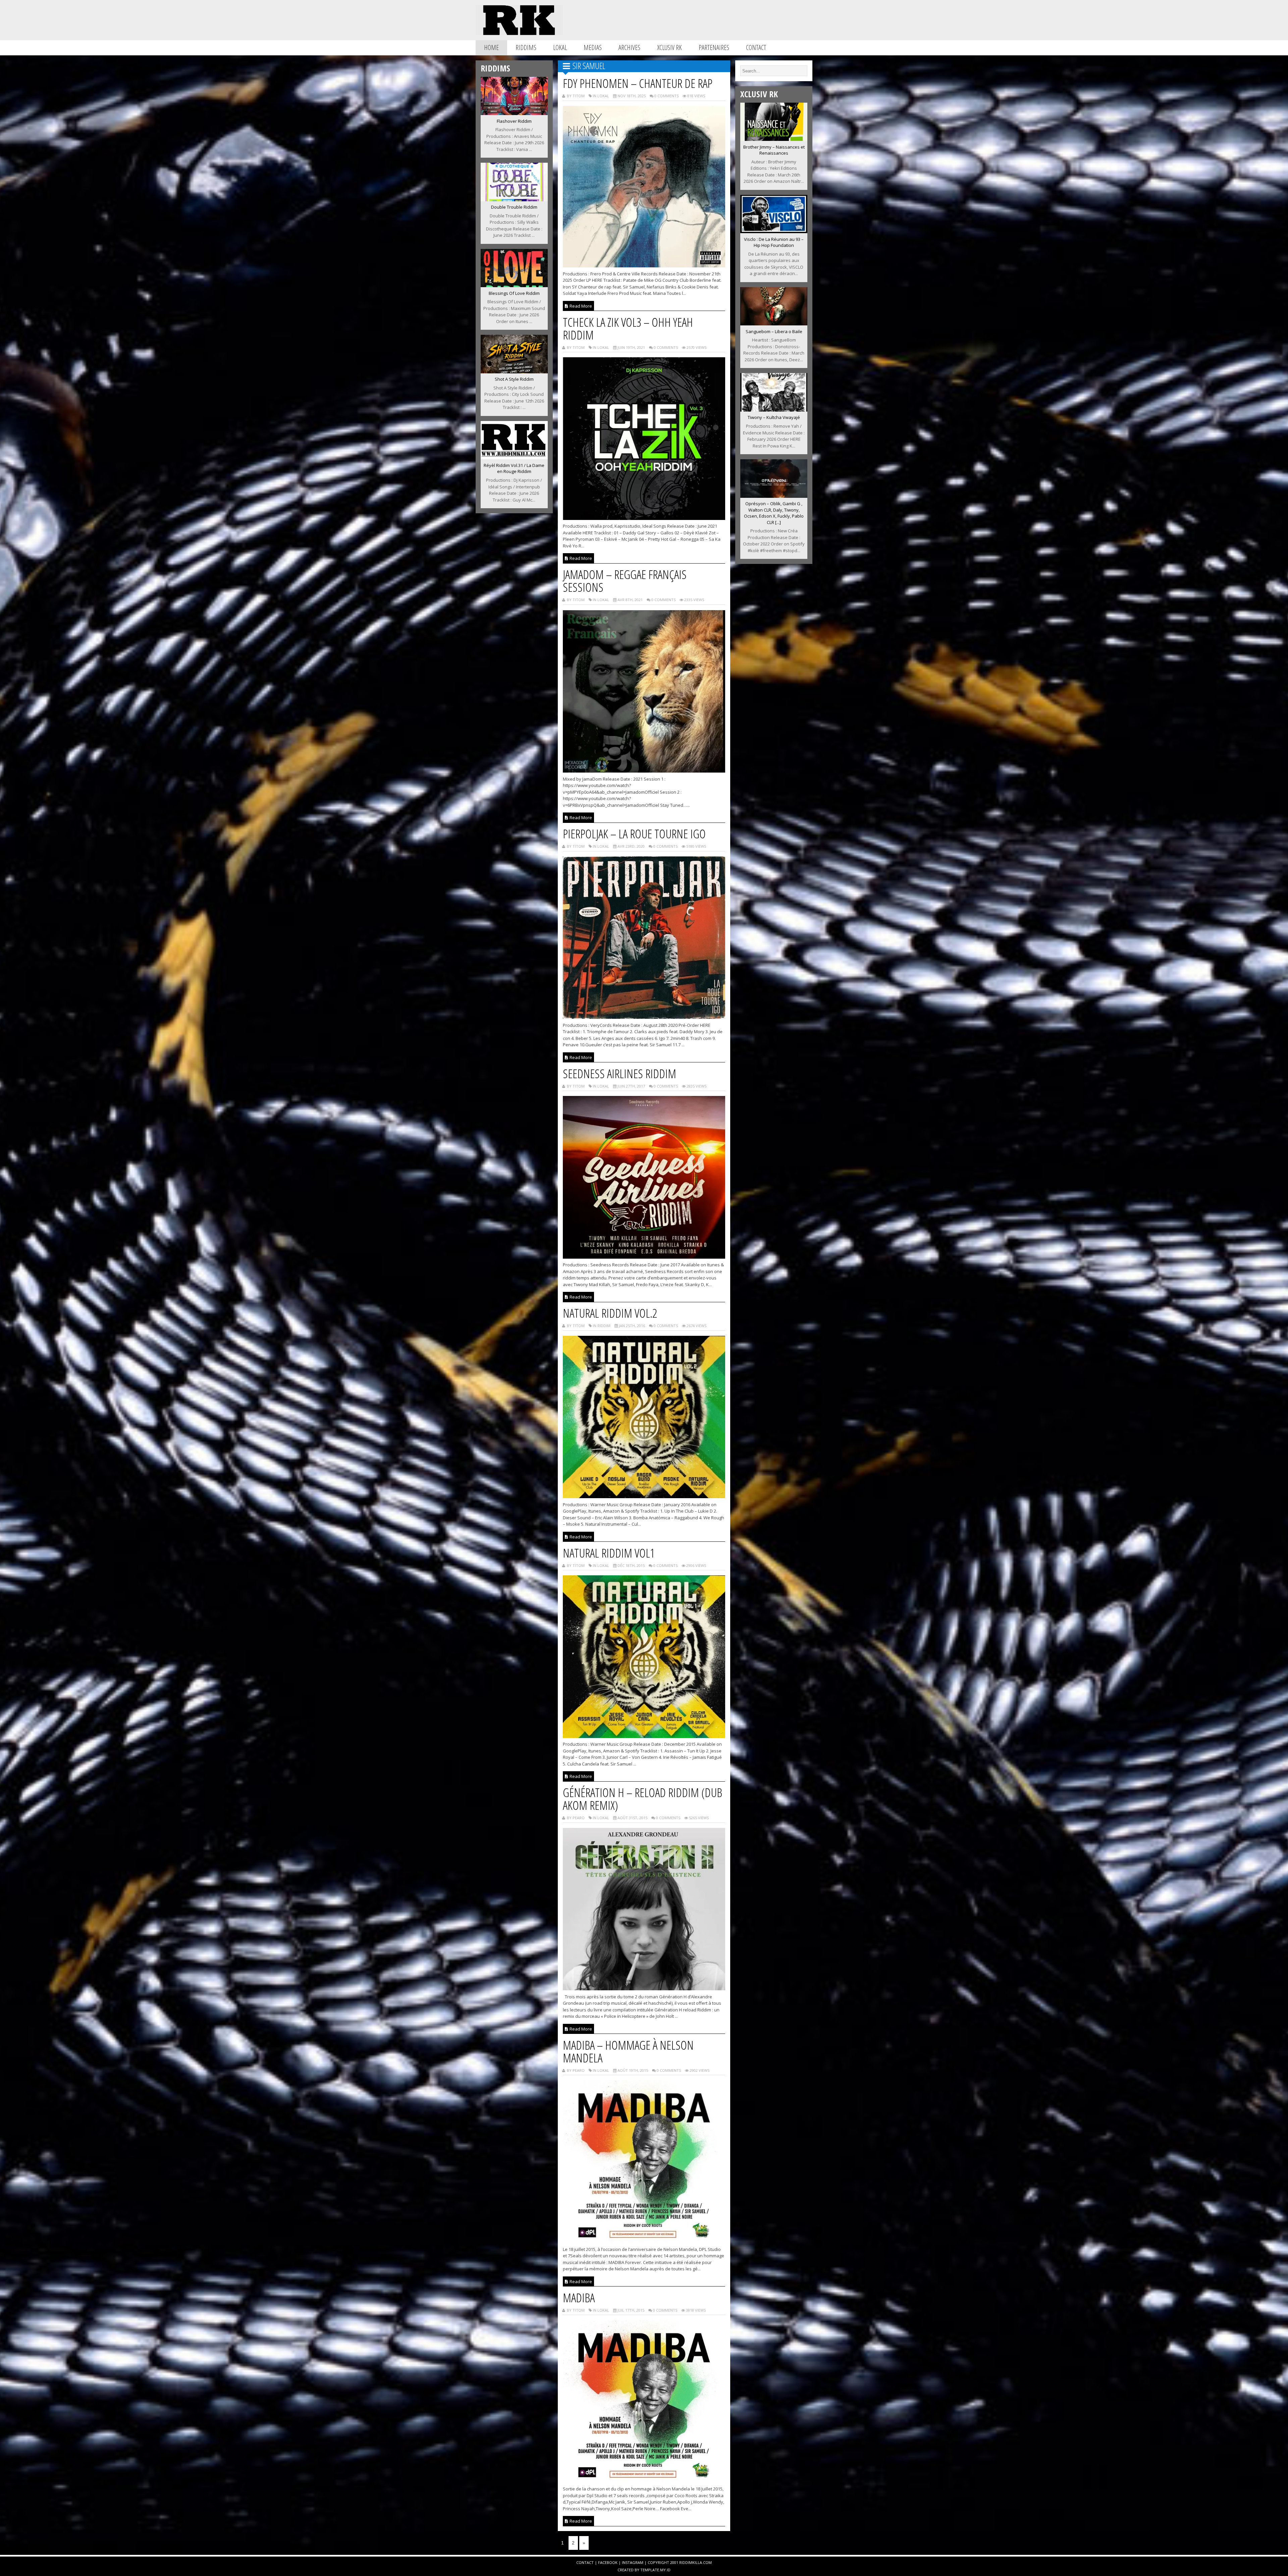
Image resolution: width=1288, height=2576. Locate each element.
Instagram (633, 2562)
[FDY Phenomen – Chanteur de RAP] (644, 265)
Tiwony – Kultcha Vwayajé (774, 417)
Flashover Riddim (514, 121)
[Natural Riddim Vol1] (644, 1736)
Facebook (608, 2562)
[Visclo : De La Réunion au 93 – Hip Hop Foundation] (774, 231)
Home (491, 47)
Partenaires (714, 47)
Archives (629, 47)
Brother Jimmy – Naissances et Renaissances (774, 150)
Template (650, 2570)
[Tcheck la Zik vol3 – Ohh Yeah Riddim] (644, 518)
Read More (580, 306)
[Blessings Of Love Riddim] (514, 285)
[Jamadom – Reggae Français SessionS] (644, 771)
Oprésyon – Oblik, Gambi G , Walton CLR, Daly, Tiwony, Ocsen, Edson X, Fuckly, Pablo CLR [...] (774, 513)
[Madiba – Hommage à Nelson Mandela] (644, 2241)
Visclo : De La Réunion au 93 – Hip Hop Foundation (774, 242)
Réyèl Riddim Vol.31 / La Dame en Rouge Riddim (514, 468)
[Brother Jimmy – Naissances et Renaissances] (774, 139)
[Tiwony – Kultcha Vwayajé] (774, 410)
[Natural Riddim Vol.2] (644, 1496)
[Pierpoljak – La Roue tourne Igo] (644, 1017)
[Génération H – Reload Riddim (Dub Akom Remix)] (644, 1988)
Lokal (560, 47)
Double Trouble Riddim (514, 207)
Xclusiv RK (669, 47)
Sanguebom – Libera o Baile (774, 331)
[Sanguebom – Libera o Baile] (774, 323)
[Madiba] (644, 2481)
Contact (756, 47)
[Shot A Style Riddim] (514, 371)
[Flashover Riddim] (514, 113)
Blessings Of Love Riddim (514, 293)
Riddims (526, 47)
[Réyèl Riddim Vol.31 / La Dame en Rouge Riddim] (514, 457)
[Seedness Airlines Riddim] (644, 1257)
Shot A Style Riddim (514, 379)
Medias (593, 47)
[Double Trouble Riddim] (514, 199)
